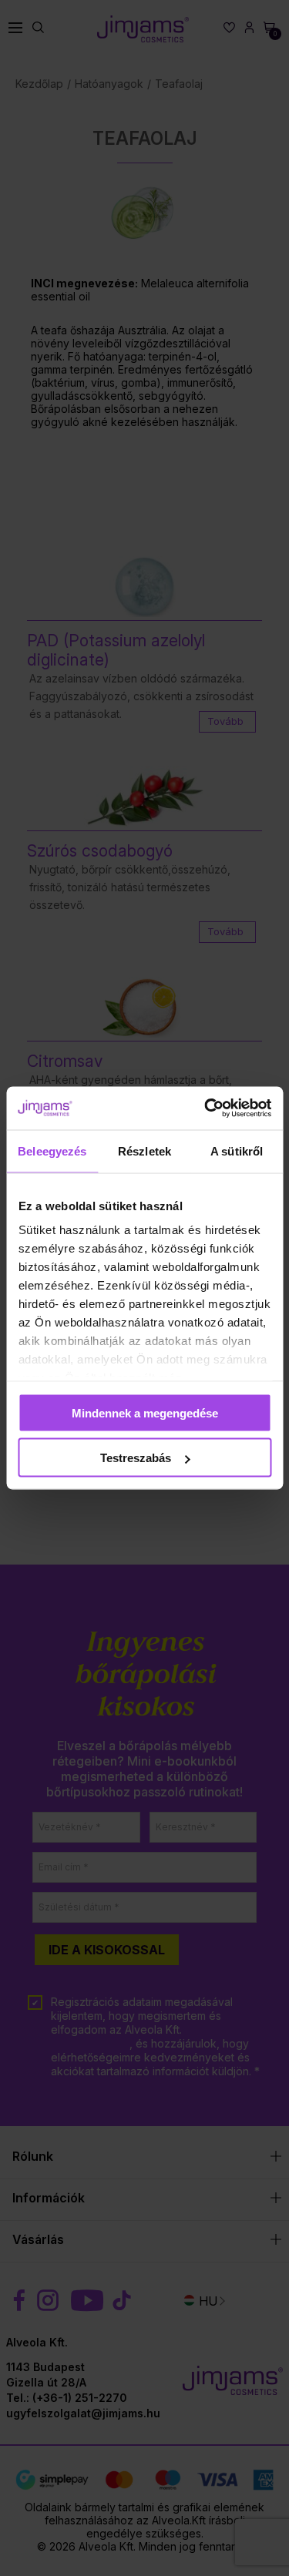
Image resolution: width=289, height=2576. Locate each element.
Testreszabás (136, 1458)
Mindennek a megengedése (145, 1412)
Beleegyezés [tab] (52, 1150)
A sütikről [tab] (237, 1150)
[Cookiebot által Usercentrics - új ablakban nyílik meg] (206, 1109)
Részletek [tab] (144, 1150)
